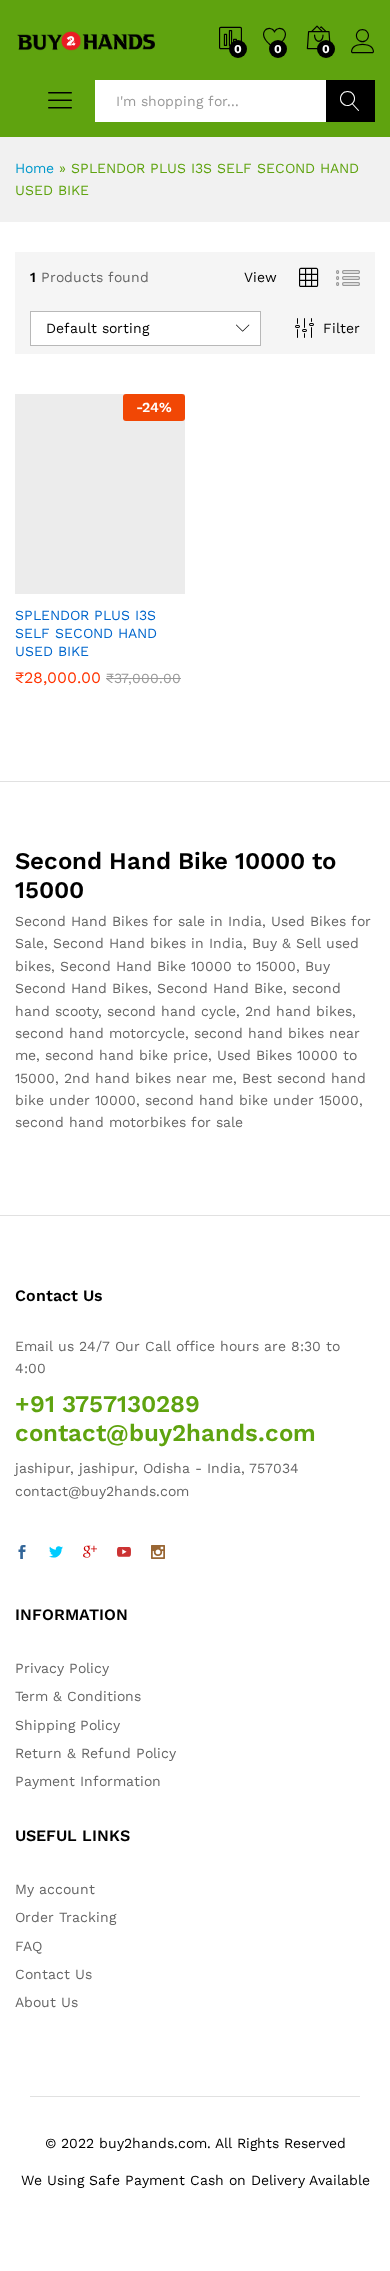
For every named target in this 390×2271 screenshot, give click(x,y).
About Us (46, 2002)
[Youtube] (124, 1553)
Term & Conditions (78, 1696)
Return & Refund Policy (95, 1753)
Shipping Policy (67, 1725)
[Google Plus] (90, 1553)
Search (350, 101)
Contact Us (53, 1974)
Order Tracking (65, 1917)
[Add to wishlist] (143, 582)
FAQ (28, 1946)
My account (55, 1889)
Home (34, 168)
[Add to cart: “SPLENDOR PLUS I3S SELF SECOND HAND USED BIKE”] (51, 582)
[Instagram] (158, 1553)
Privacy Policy (62, 1668)
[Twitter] (56, 1553)
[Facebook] (22, 1553)
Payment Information (88, 1781)
